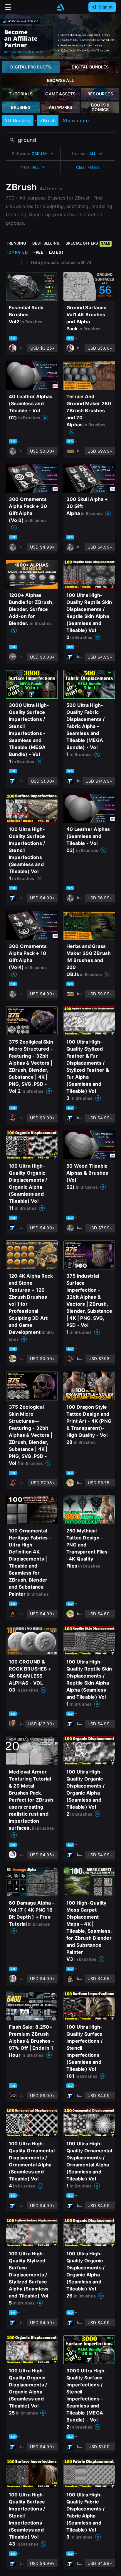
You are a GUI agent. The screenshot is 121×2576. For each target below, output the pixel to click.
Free (38, 252)
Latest (56, 252)
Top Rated (17, 252)
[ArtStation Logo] (60, 7)
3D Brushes (18, 121)
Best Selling (46, 243)
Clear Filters (88, 167)
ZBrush (48, 121)
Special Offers (88, 243)
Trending (16, 243)
